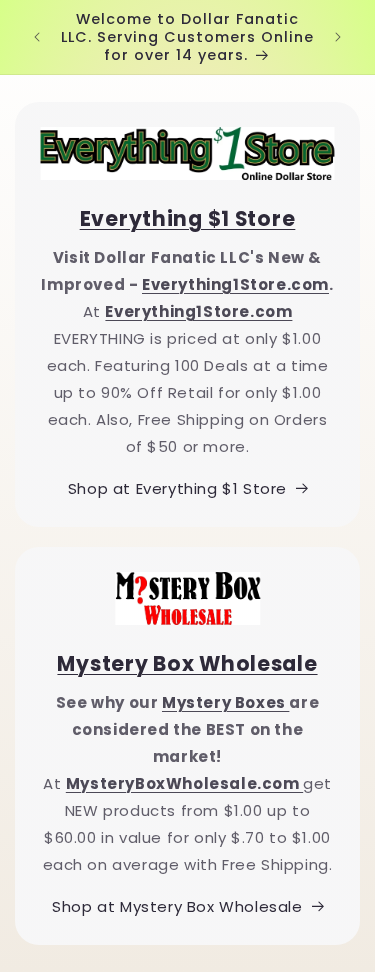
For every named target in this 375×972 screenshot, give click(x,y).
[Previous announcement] (37, 37)
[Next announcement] (338, 37)
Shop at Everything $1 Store (177, 488)
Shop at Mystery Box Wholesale (177, 906)
